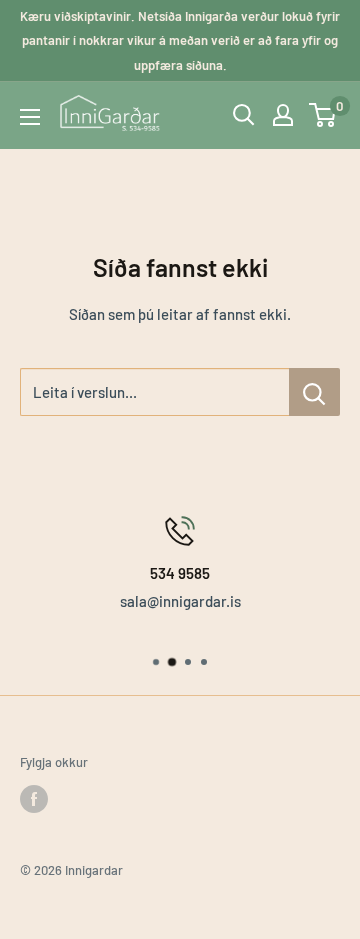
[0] (323, 115)
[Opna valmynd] (30, 117)
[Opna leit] (244, 115)
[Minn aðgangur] (283, 115)
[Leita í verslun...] (314, 392)
